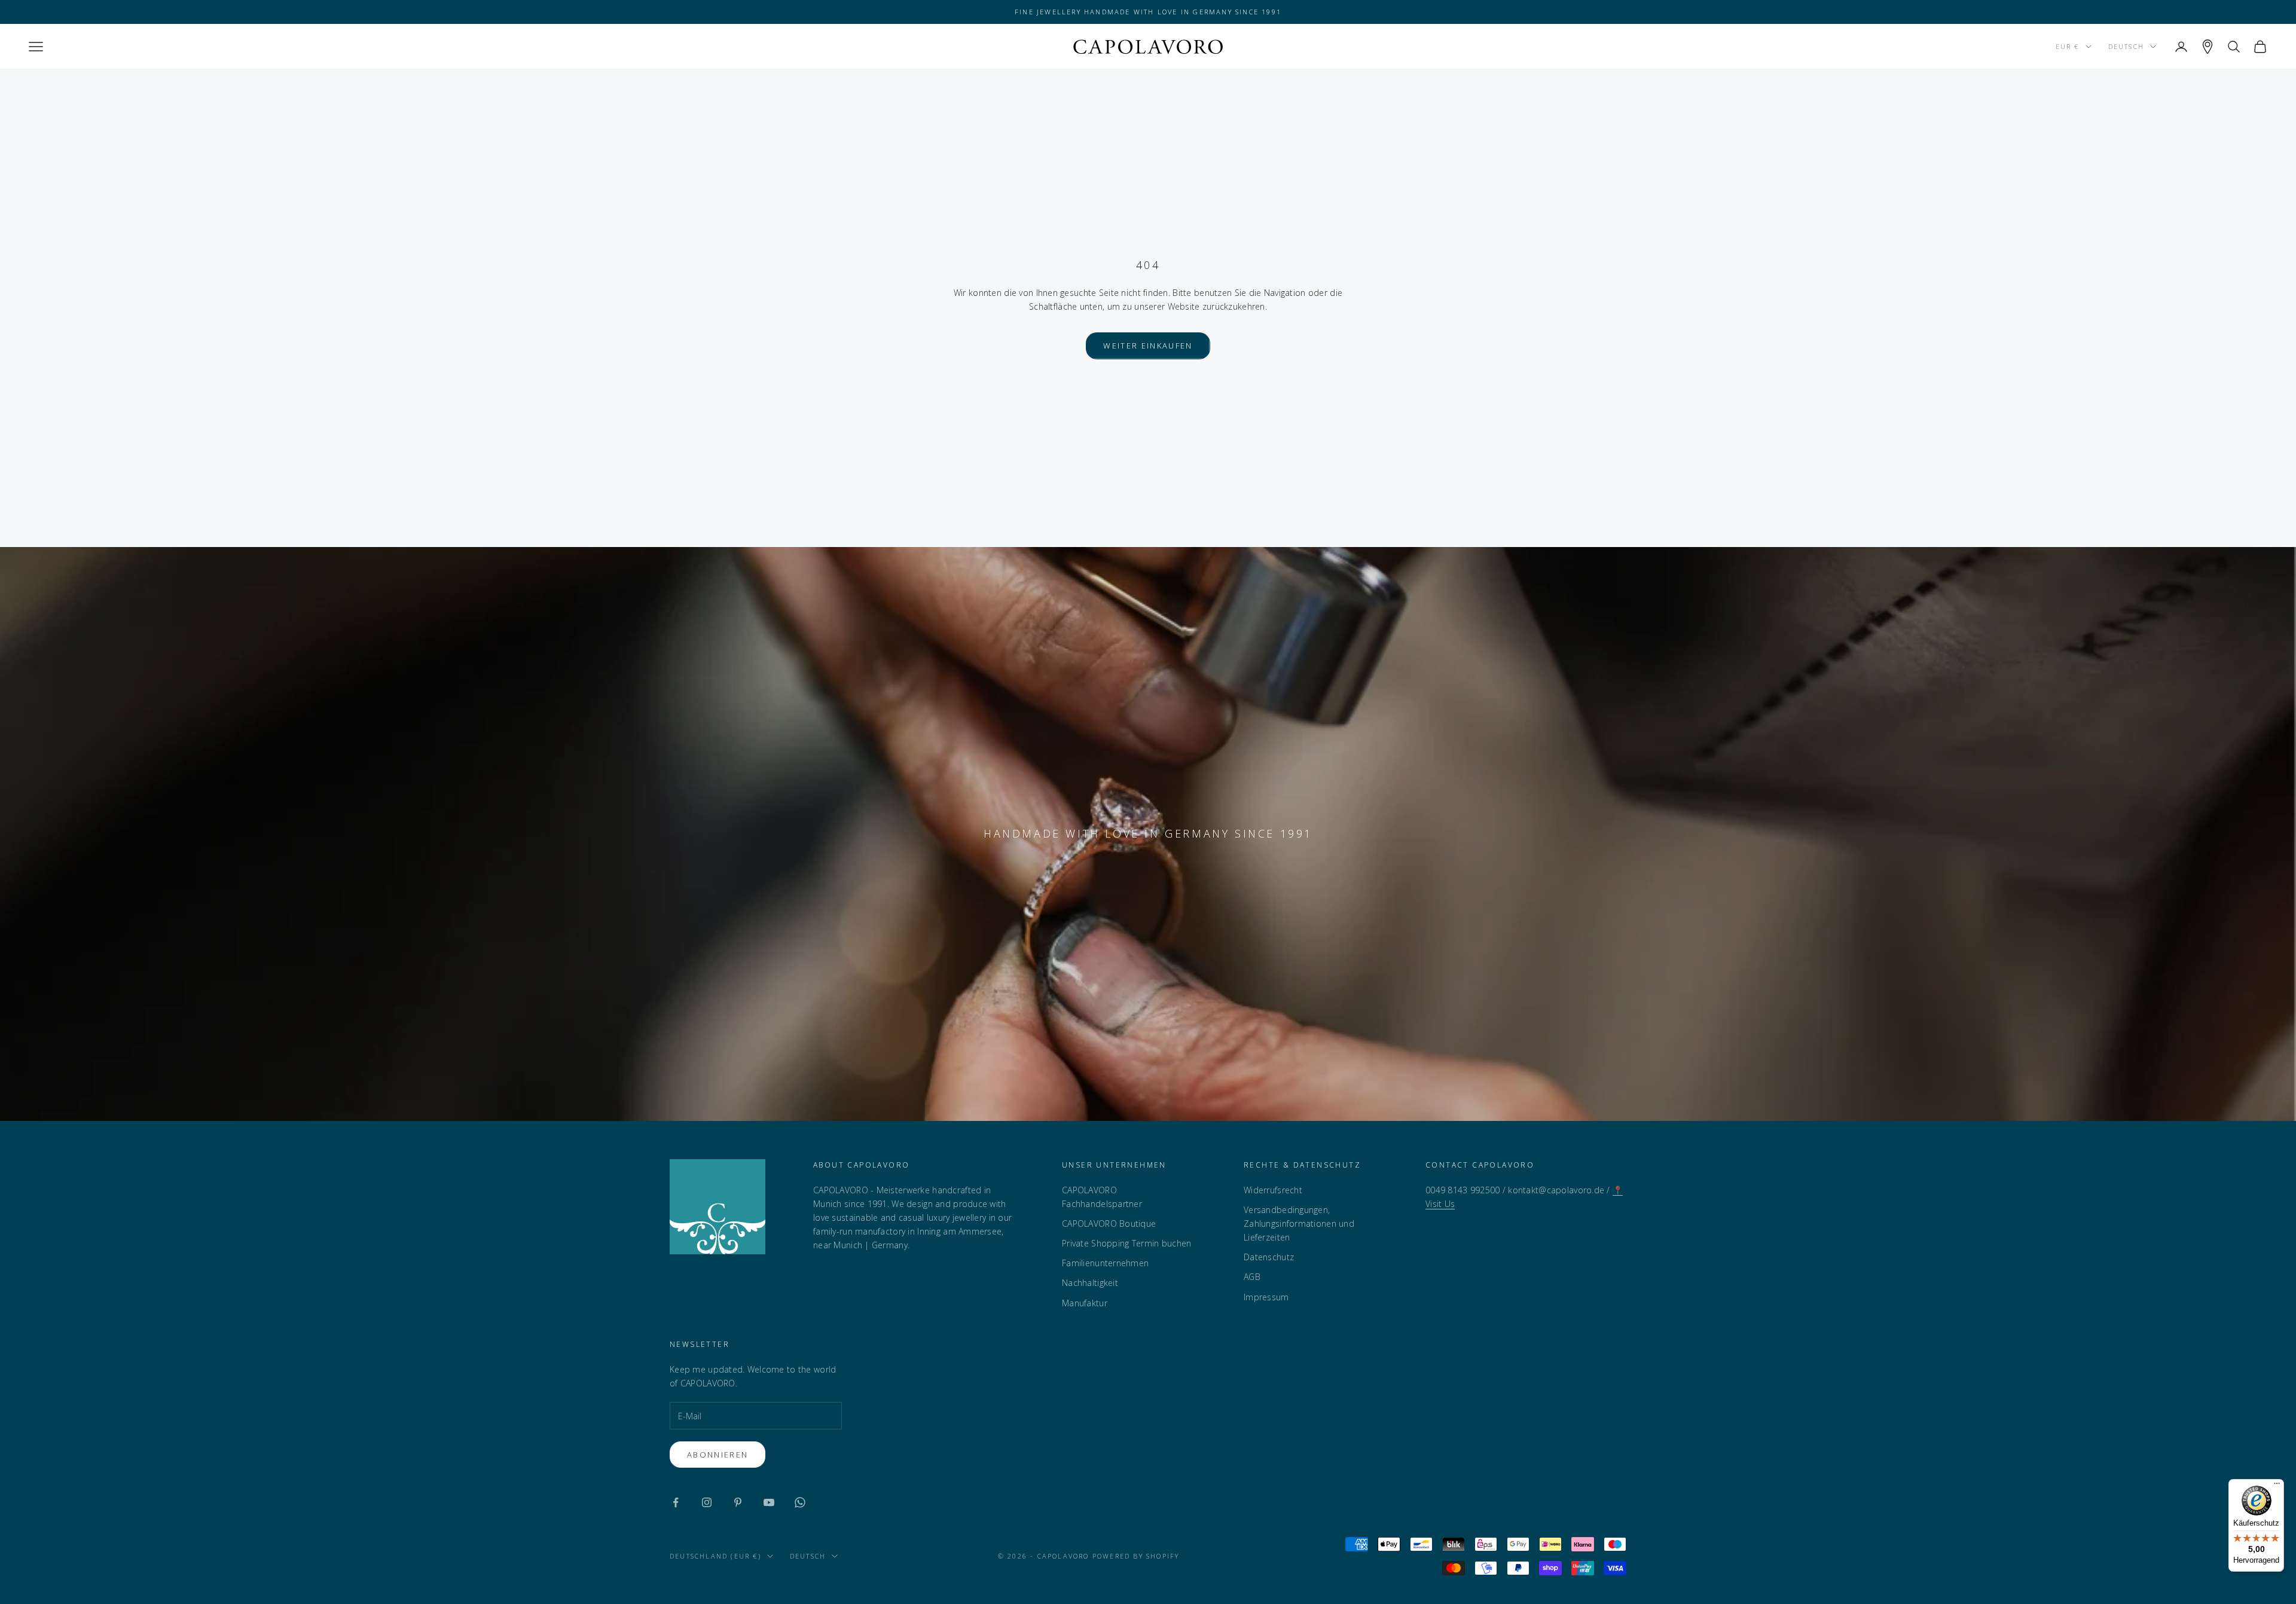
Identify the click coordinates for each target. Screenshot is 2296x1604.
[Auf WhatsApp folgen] (800, 1502)
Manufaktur (1085, 1303)
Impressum (1266, 1297)
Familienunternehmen (1105, 1263)
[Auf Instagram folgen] (707, 1502)
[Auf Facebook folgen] (676, 1502)
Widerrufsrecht (1273, 1190)
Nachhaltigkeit (1090, 1283)
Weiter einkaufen (1148, 346)
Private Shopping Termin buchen (1126, 1243)
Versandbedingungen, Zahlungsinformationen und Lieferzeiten (1299, 1223)
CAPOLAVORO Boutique (1109, 1223)
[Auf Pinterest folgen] (738, 1502)
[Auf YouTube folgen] (769, 1502)
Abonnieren (717, 1455)
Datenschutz (1269, 1257)
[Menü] (2277, 1486)
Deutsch (2126, 46)
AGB (1252, 1277)
